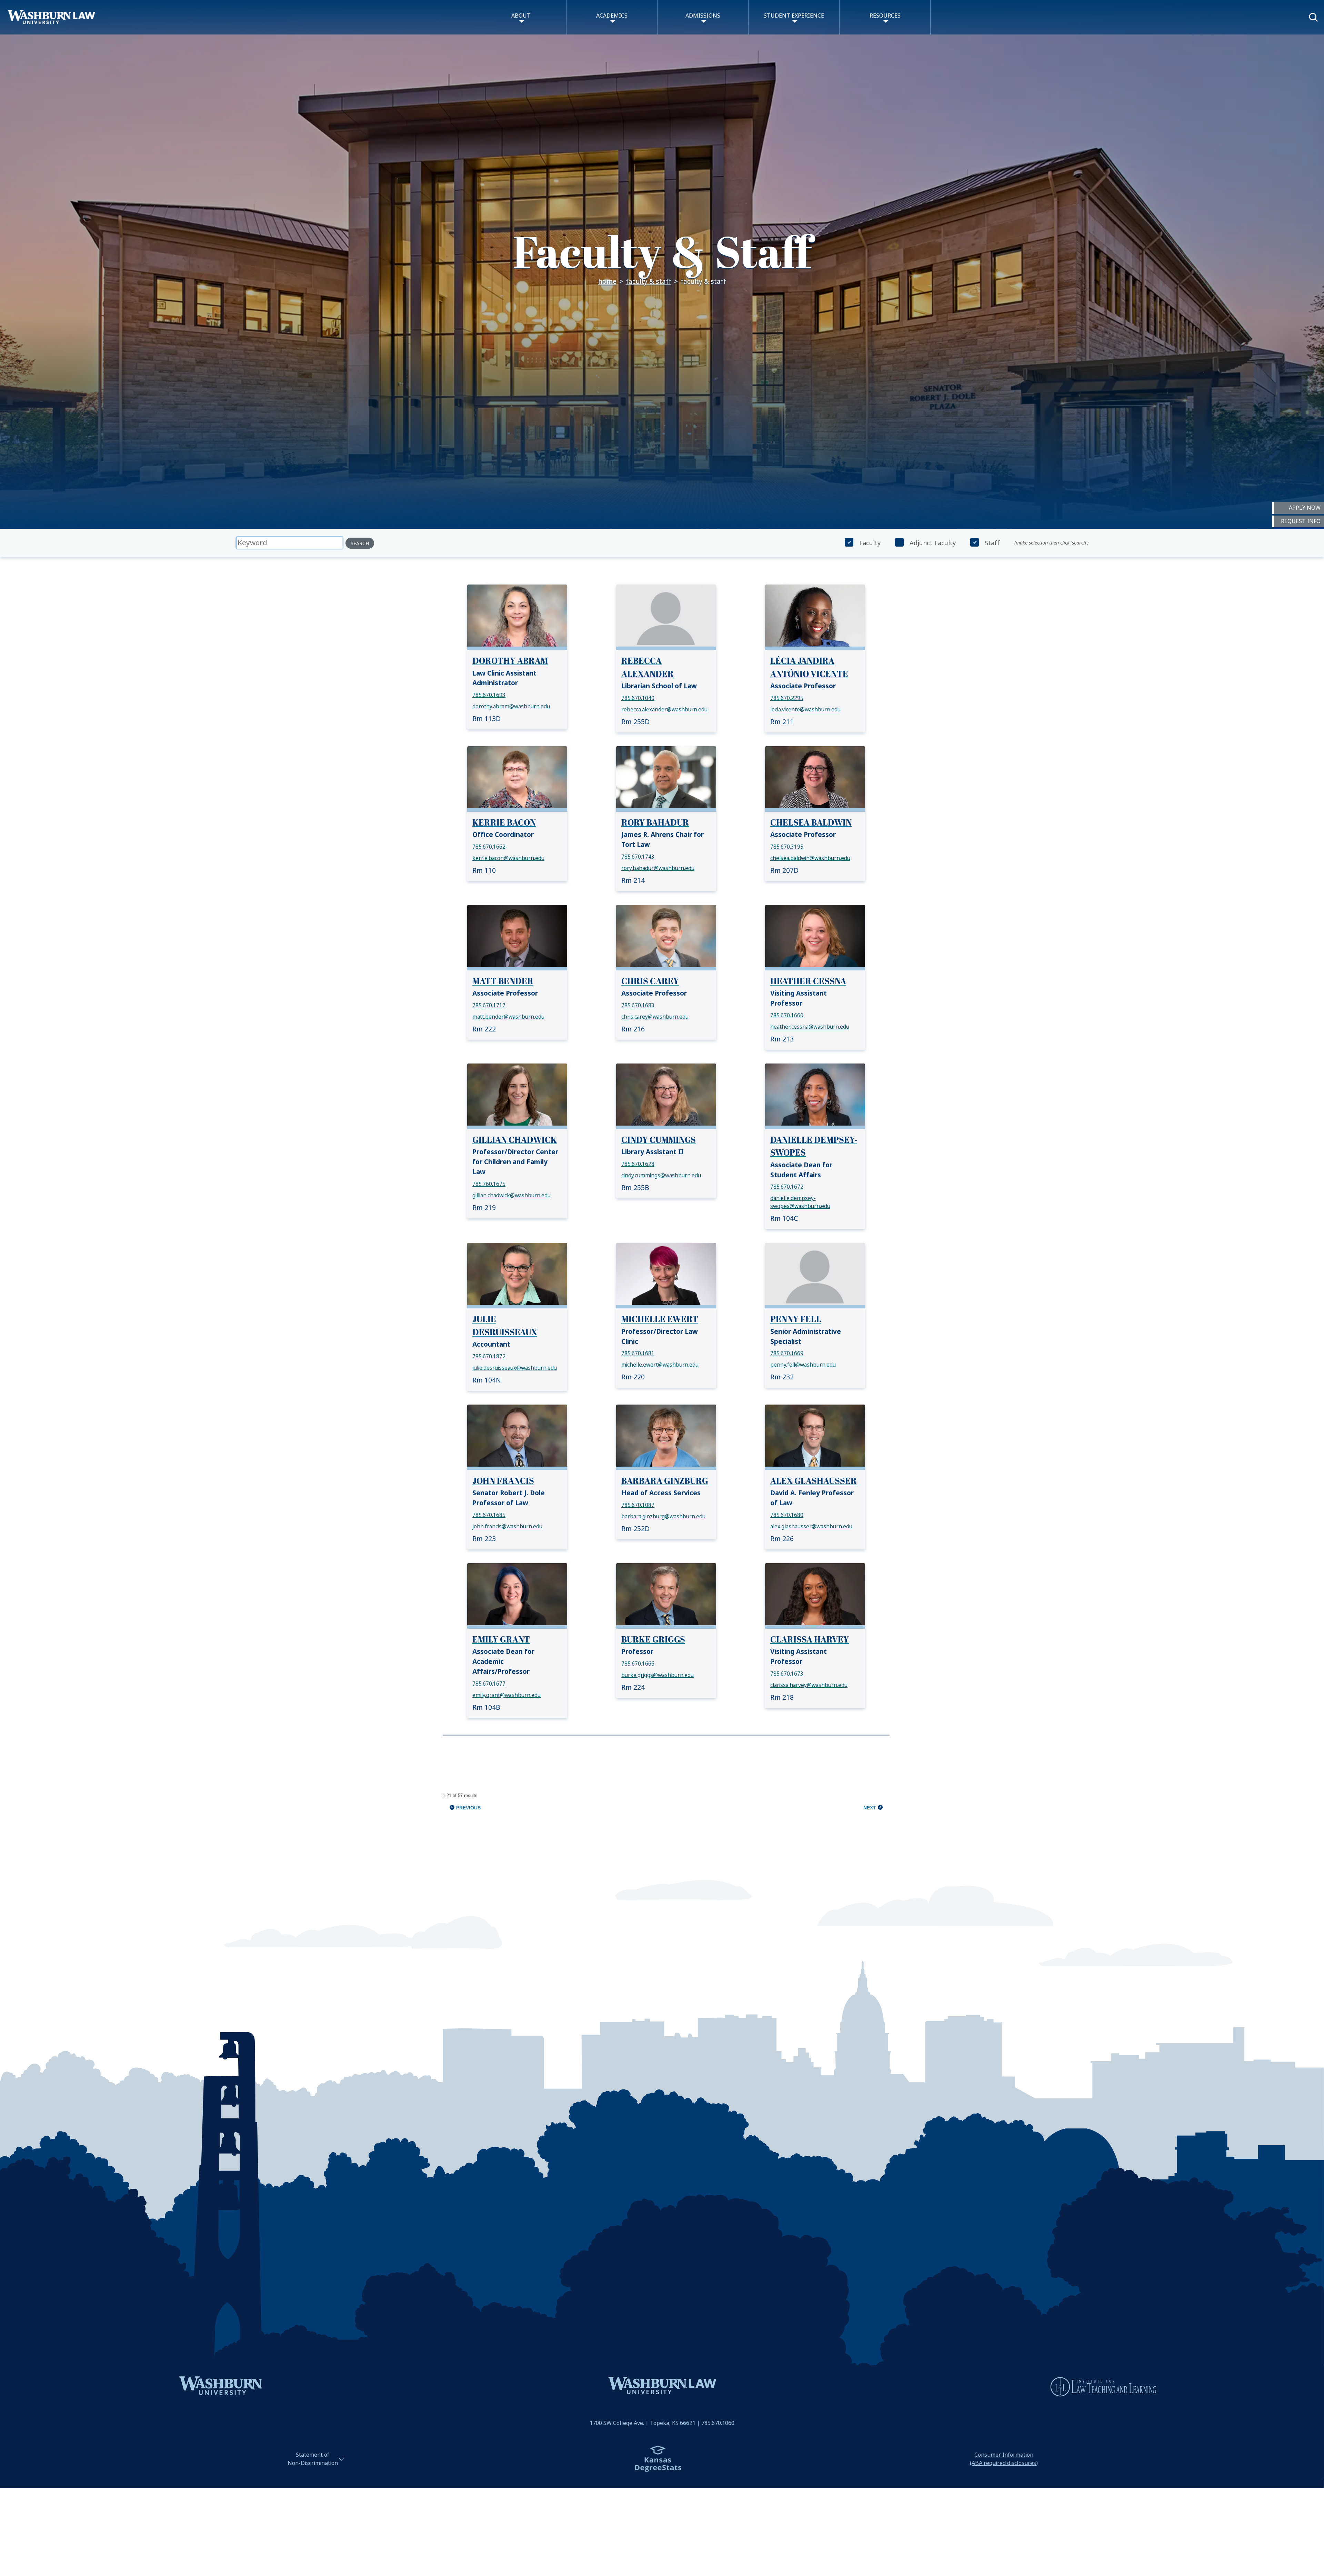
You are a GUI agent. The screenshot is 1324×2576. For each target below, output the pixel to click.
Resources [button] (885, 16)
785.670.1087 (638, 1505)
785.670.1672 (787, 1187)
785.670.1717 (489, 1006)
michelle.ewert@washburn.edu (660, 1365)
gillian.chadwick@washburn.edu (511, 1196)
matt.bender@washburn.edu (508, 1017)
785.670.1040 (638, 698)
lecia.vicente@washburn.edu (805, 710)
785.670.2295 (787, 698)
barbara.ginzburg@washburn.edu (663, 1517)
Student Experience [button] (794, 16)
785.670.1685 (489, 1515)
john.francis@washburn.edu (507, 1527)
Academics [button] (612, 16)
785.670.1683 (638, 1006)
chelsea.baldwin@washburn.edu (810, 858)
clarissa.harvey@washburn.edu (809, 1685)
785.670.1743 (638, 857)
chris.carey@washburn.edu (655, 1017)
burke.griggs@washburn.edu (658, 1675)
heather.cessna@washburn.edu (810, 1027)
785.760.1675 (489, 1184)
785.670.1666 (638, 1664)
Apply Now (1305, 508)
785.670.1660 (787, 1016)
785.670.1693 (489, 695)
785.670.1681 (638, 1354)
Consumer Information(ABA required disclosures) (1004, 2459)
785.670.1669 (787, 1354)
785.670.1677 (489, 1684)
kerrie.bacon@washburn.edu (508, 858)
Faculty (870, 543)
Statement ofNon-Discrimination (313, 2459)
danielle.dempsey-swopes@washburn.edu (800, 1202)
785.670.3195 (787, 847)
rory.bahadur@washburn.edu (658, 868)
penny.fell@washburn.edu (803, 1365)
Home (607, 282)
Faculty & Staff (649, 282)
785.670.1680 (787, 1515)
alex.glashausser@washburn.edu (811, 1527)
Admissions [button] (703, 16)
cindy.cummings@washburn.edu (661, 1176)
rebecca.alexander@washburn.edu (664, 710)
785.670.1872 (489, 1357)
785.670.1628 (638, 1164)
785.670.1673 (787, 1674)
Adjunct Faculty (933, 543)
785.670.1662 (489, 847)
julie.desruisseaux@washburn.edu (515, 1368)
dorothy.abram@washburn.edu (511, 707)
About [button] (521, 16)
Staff (992, 543)
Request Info (1301, 521)
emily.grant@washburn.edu (506, 1695)
